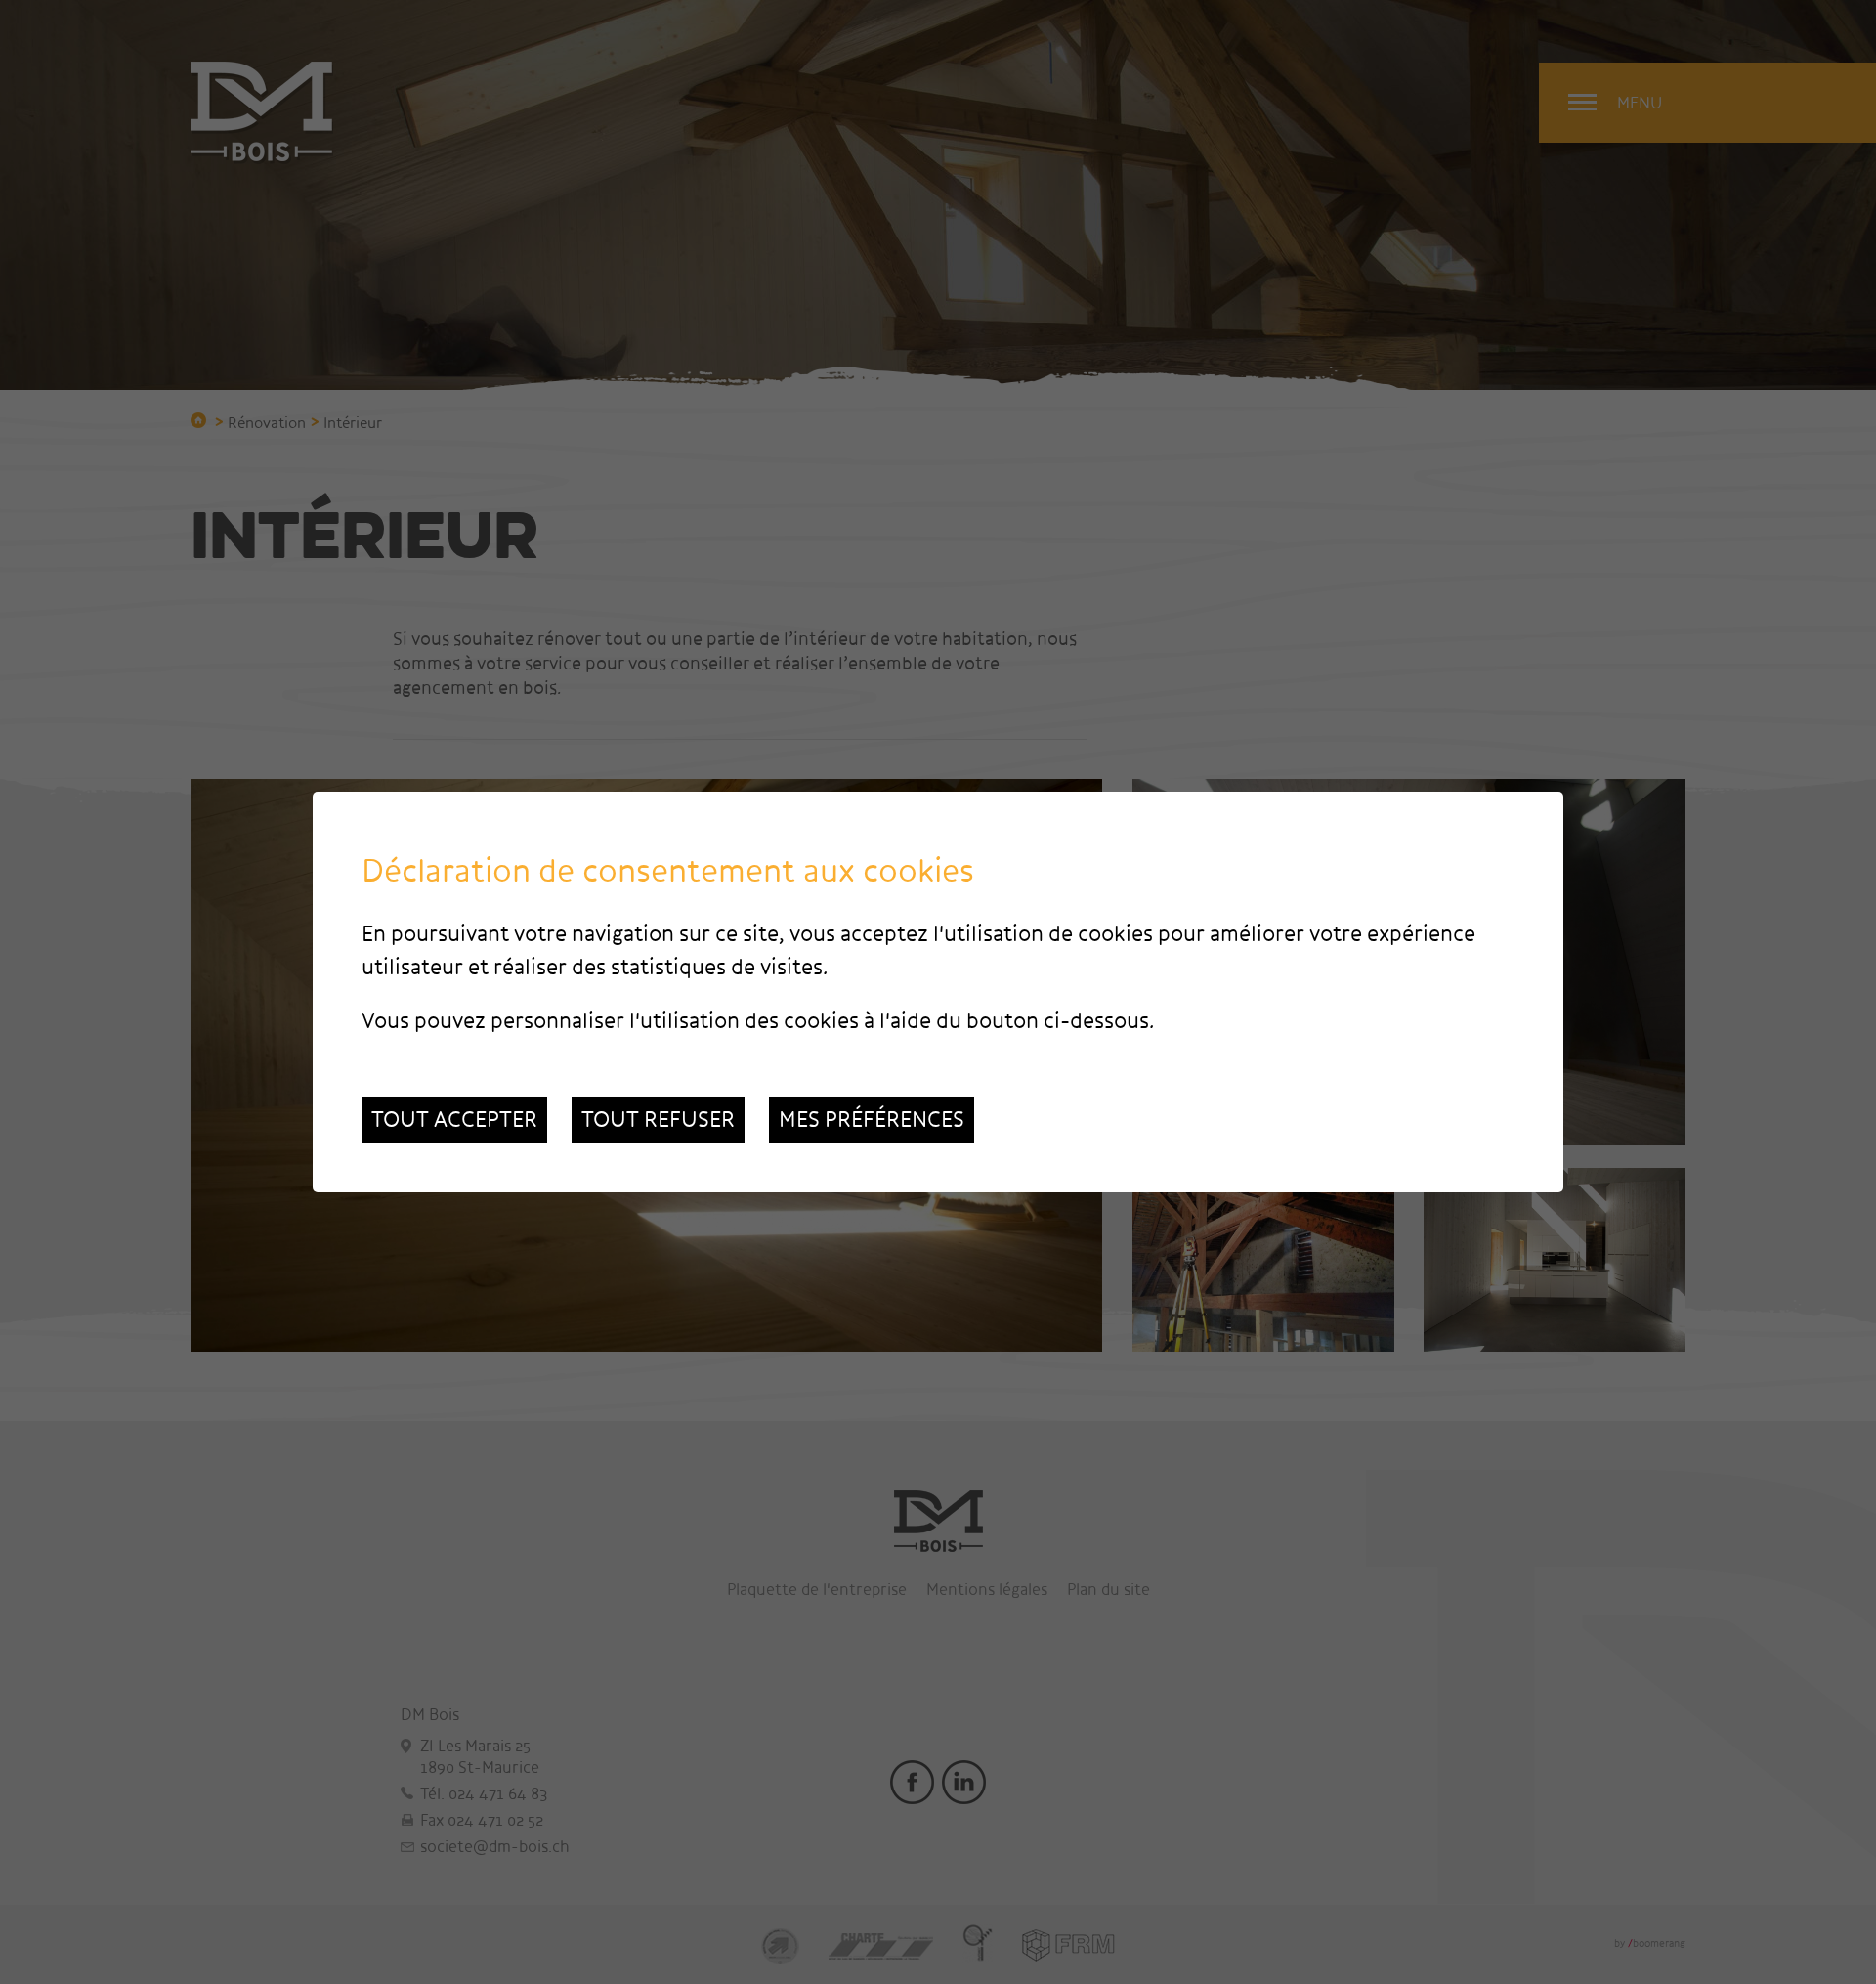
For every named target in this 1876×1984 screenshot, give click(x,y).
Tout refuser (658, 1120)
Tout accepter (454, 1120)
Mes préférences (872, 1120)
